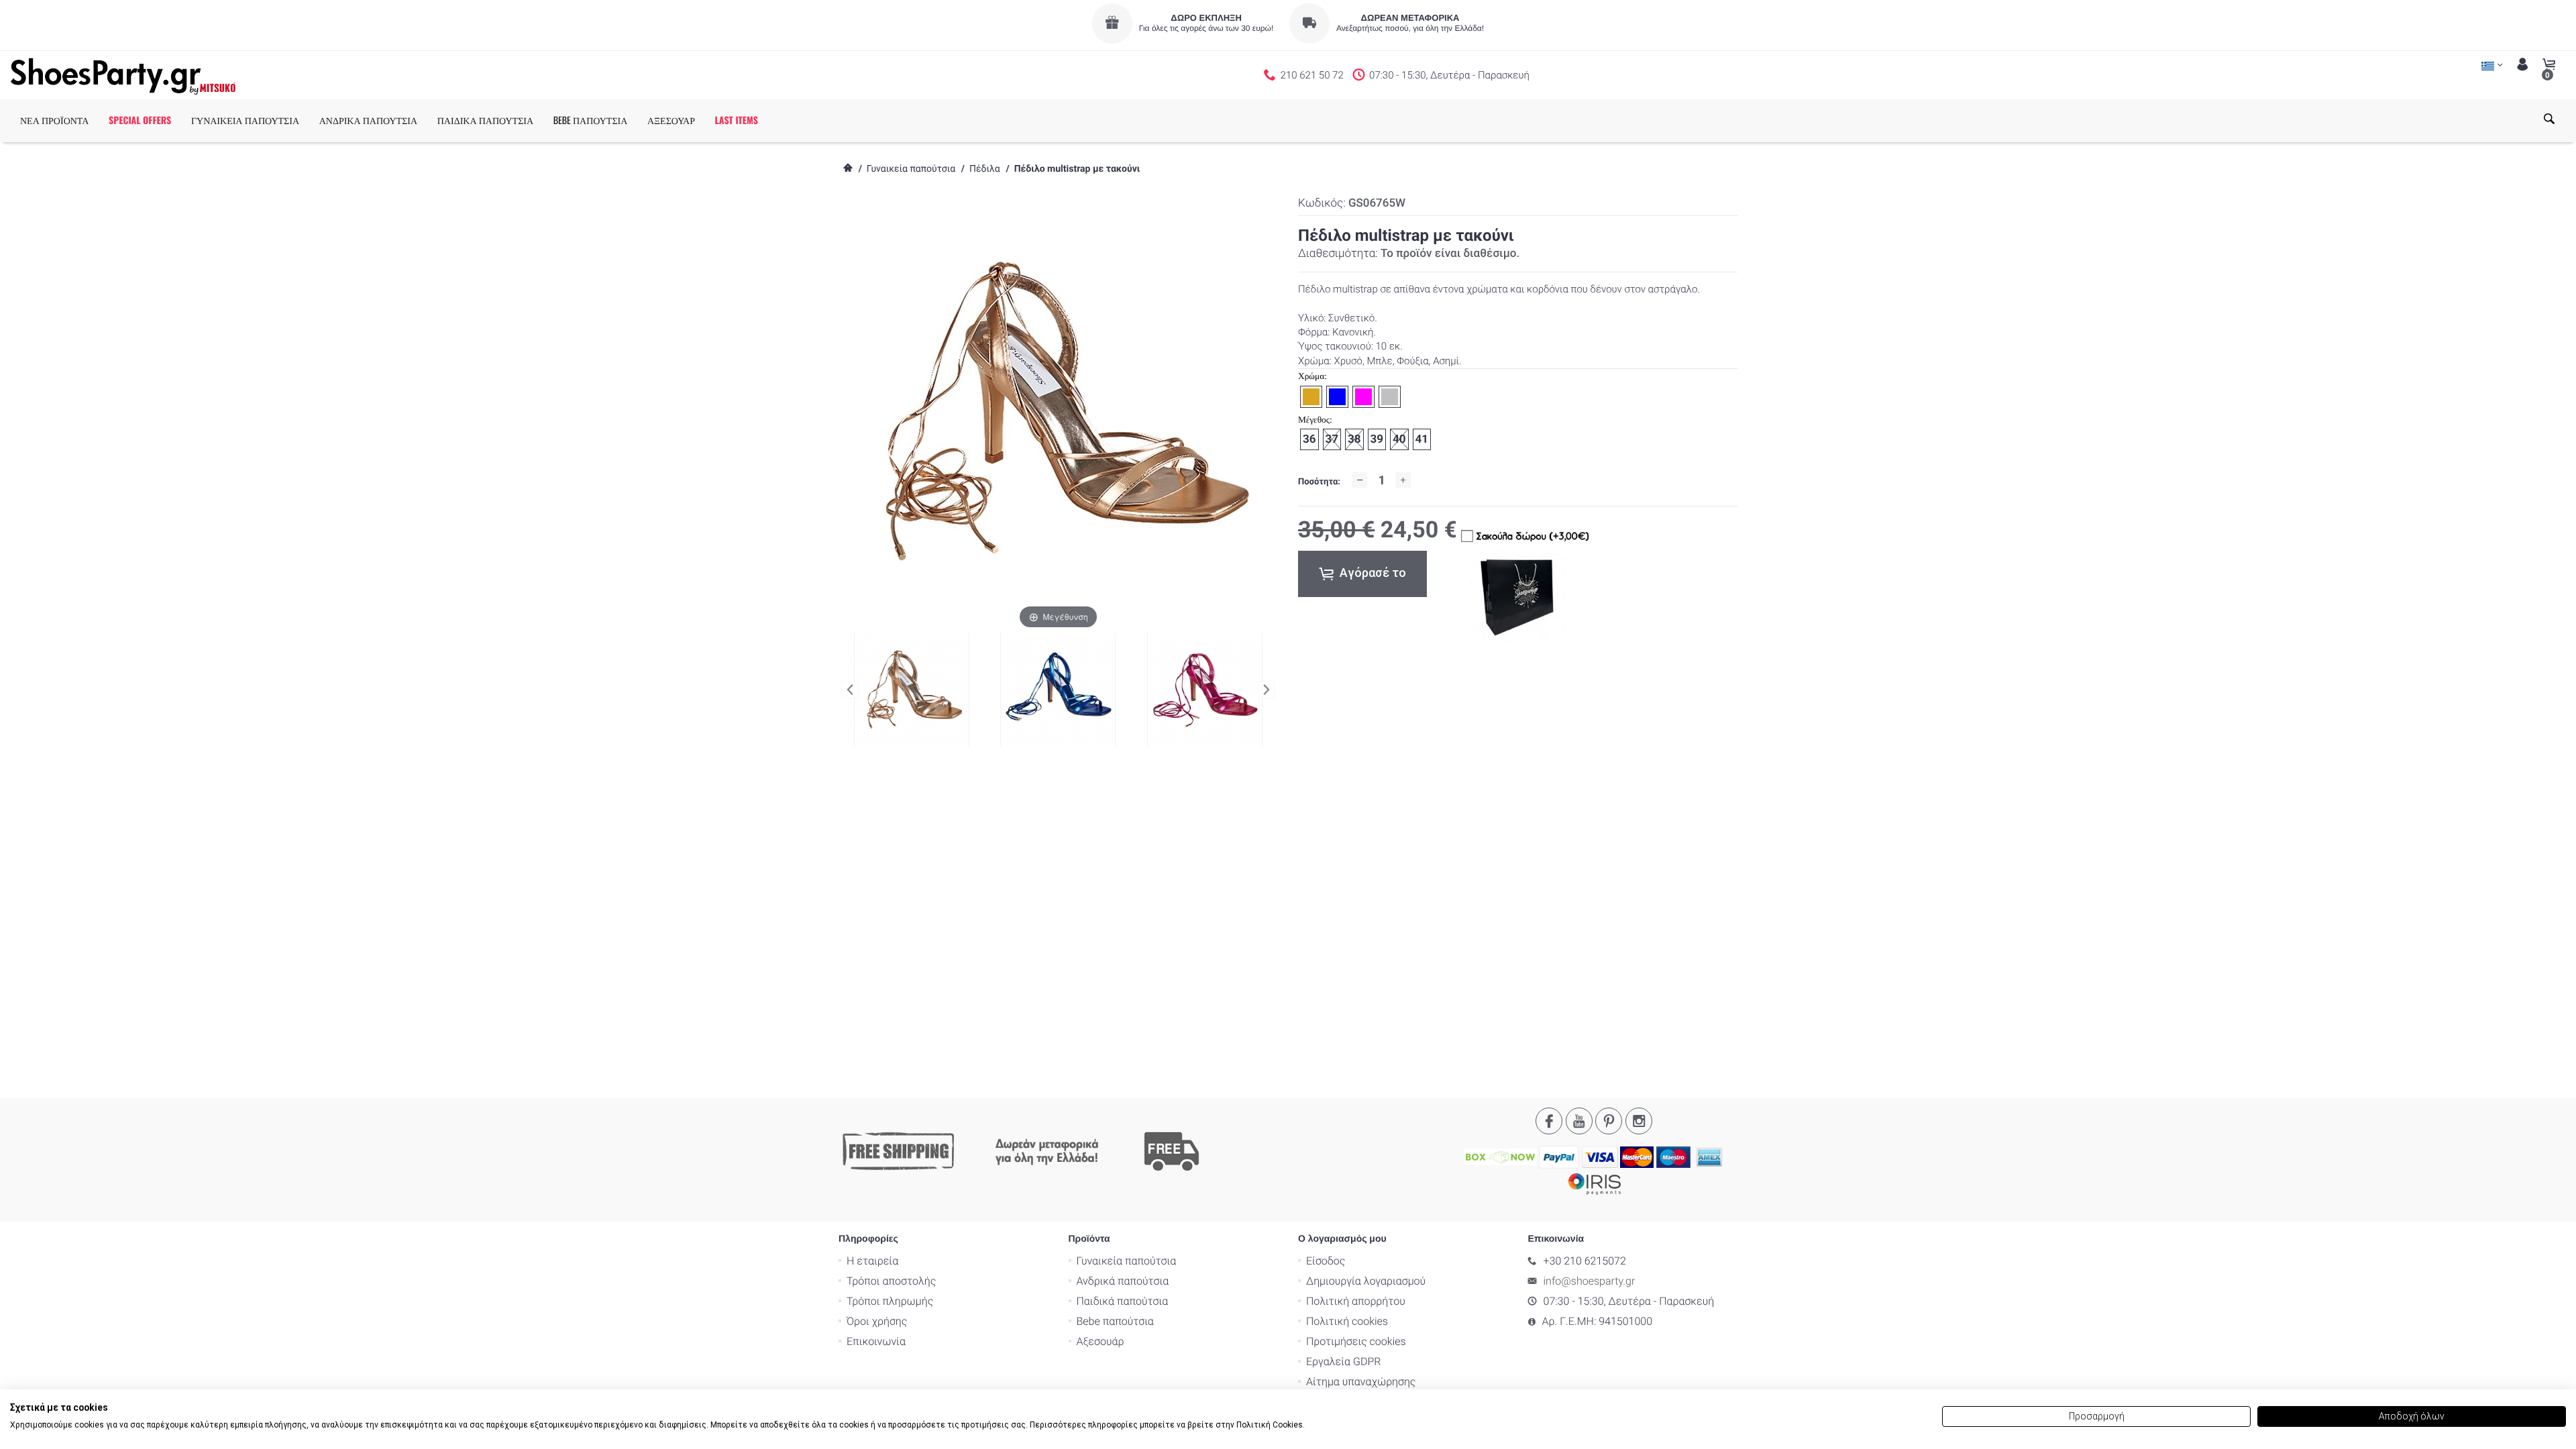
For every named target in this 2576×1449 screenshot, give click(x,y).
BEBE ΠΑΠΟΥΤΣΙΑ (591, 120)
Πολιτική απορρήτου (1356, 1301)
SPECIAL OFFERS (140, 120)
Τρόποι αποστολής (891, 1281)
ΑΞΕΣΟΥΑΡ (671, 120)
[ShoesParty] (123, 75)
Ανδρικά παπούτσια (1123, 1281)
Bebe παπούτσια (1115, 1321)
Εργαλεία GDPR (1343, 1361)
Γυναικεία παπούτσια (911, 169)
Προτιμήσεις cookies (1356, 1341)
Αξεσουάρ (1101, 1341)
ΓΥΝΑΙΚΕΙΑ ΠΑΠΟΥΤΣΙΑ (245, 120)
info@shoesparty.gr (1590, 1281)
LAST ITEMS (737, 120)
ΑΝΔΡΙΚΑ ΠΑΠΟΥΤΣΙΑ (368, 120)
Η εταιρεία (872, 1261)
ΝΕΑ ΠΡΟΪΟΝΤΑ (54, 120)
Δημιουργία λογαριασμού (1366, 1281)
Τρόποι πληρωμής (890, 1301)
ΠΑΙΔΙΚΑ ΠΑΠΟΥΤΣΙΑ (485, 120)
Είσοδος (1326, 1261)
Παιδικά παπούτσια (1123, 1301)
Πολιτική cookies (1347, 1321)
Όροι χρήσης (877, 1321)
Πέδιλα (985, 169)
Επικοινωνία (876, 1341)
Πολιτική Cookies (1270, 1425)
